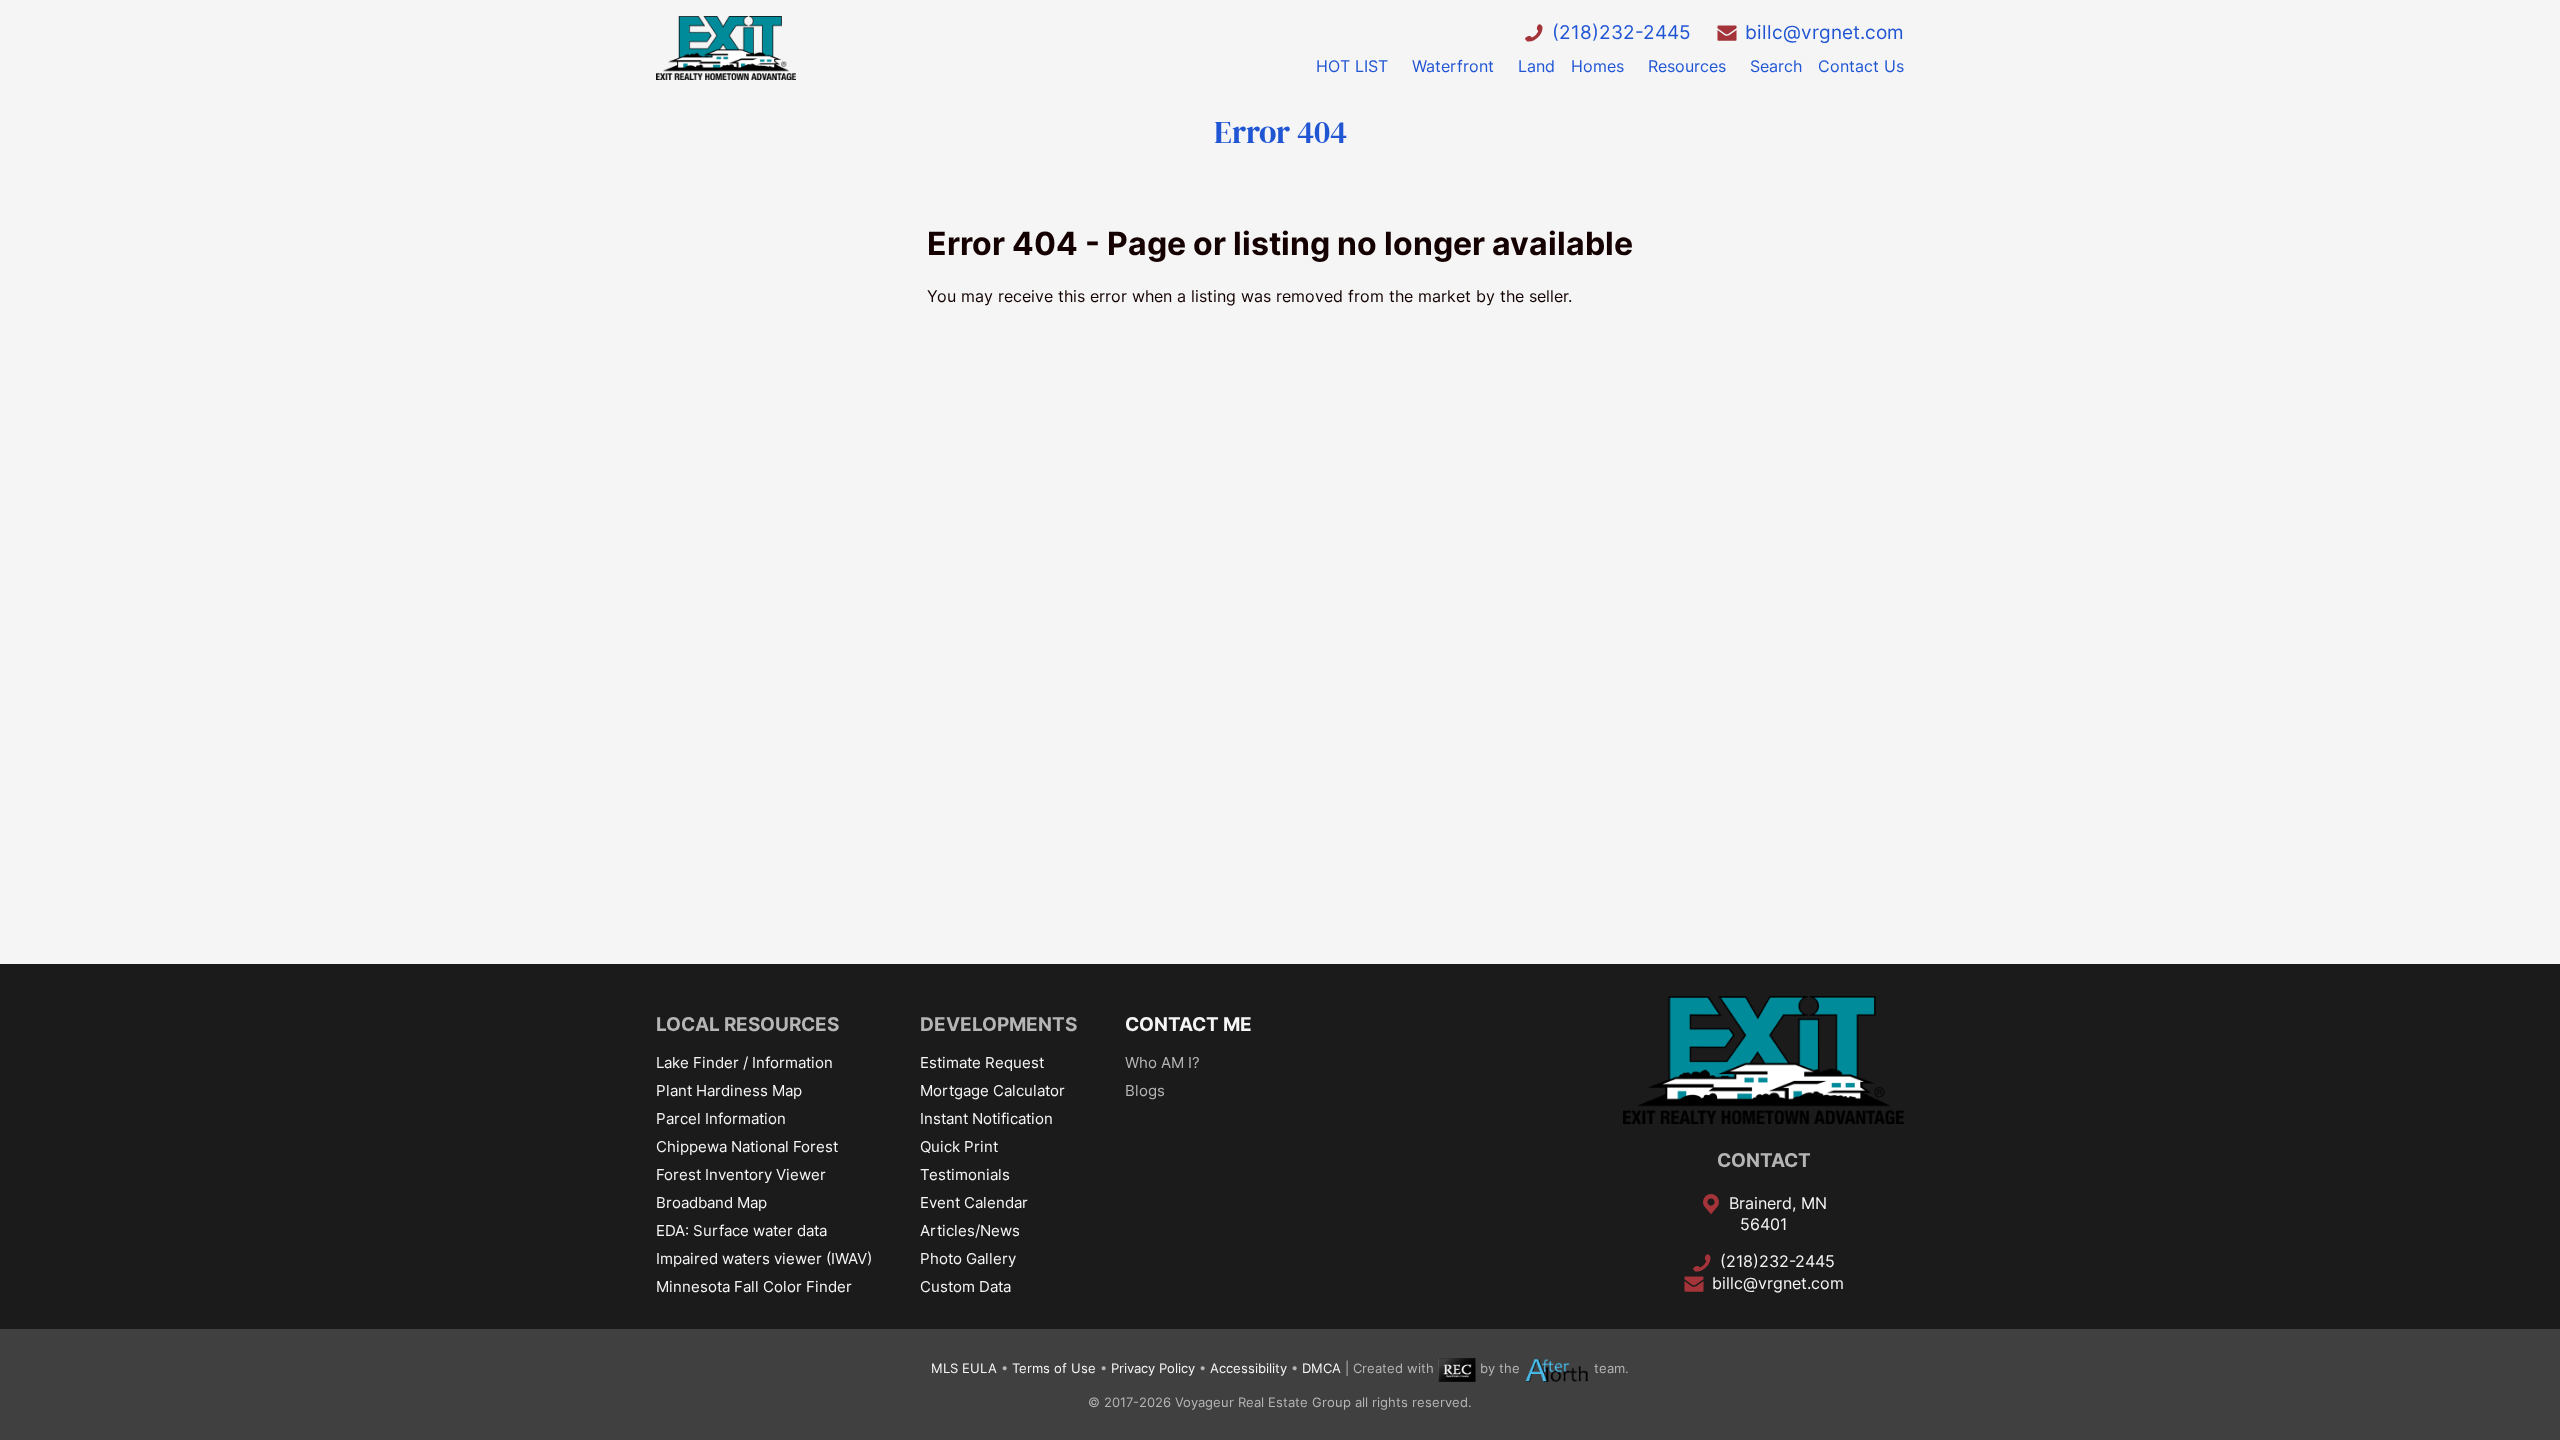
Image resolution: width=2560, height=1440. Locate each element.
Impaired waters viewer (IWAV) (764, 1258)
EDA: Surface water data (741, 1230)
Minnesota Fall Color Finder (754, 1286)
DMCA (1321, 1368)
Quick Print (959, 1146)
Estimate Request (982, 1062)
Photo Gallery (968, 1258)
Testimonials (965, 1174)
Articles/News (970, 1230)
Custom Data (965, 1286)
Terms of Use (1054, 1368)
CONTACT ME (1188, 1024)
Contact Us (1861, 66)
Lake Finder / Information (744, 1062)
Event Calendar (974, 1202)
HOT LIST (1352, 66)
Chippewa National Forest (747, 1146)
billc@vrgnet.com (1824, 32)
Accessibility (1248, 1368)
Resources (1687, 66)
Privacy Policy (1153, 1368)
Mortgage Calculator (992, 1090)
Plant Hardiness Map (729, 1090)
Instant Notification (986, 1118)
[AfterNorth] (1557, 1368)
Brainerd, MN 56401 (1778, 1214)
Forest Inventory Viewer (741, 1174)
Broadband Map (711, 1202)
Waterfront (1453, 66)
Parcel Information (721, 1118)
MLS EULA (964, 1368)
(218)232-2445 (1621, 32)
